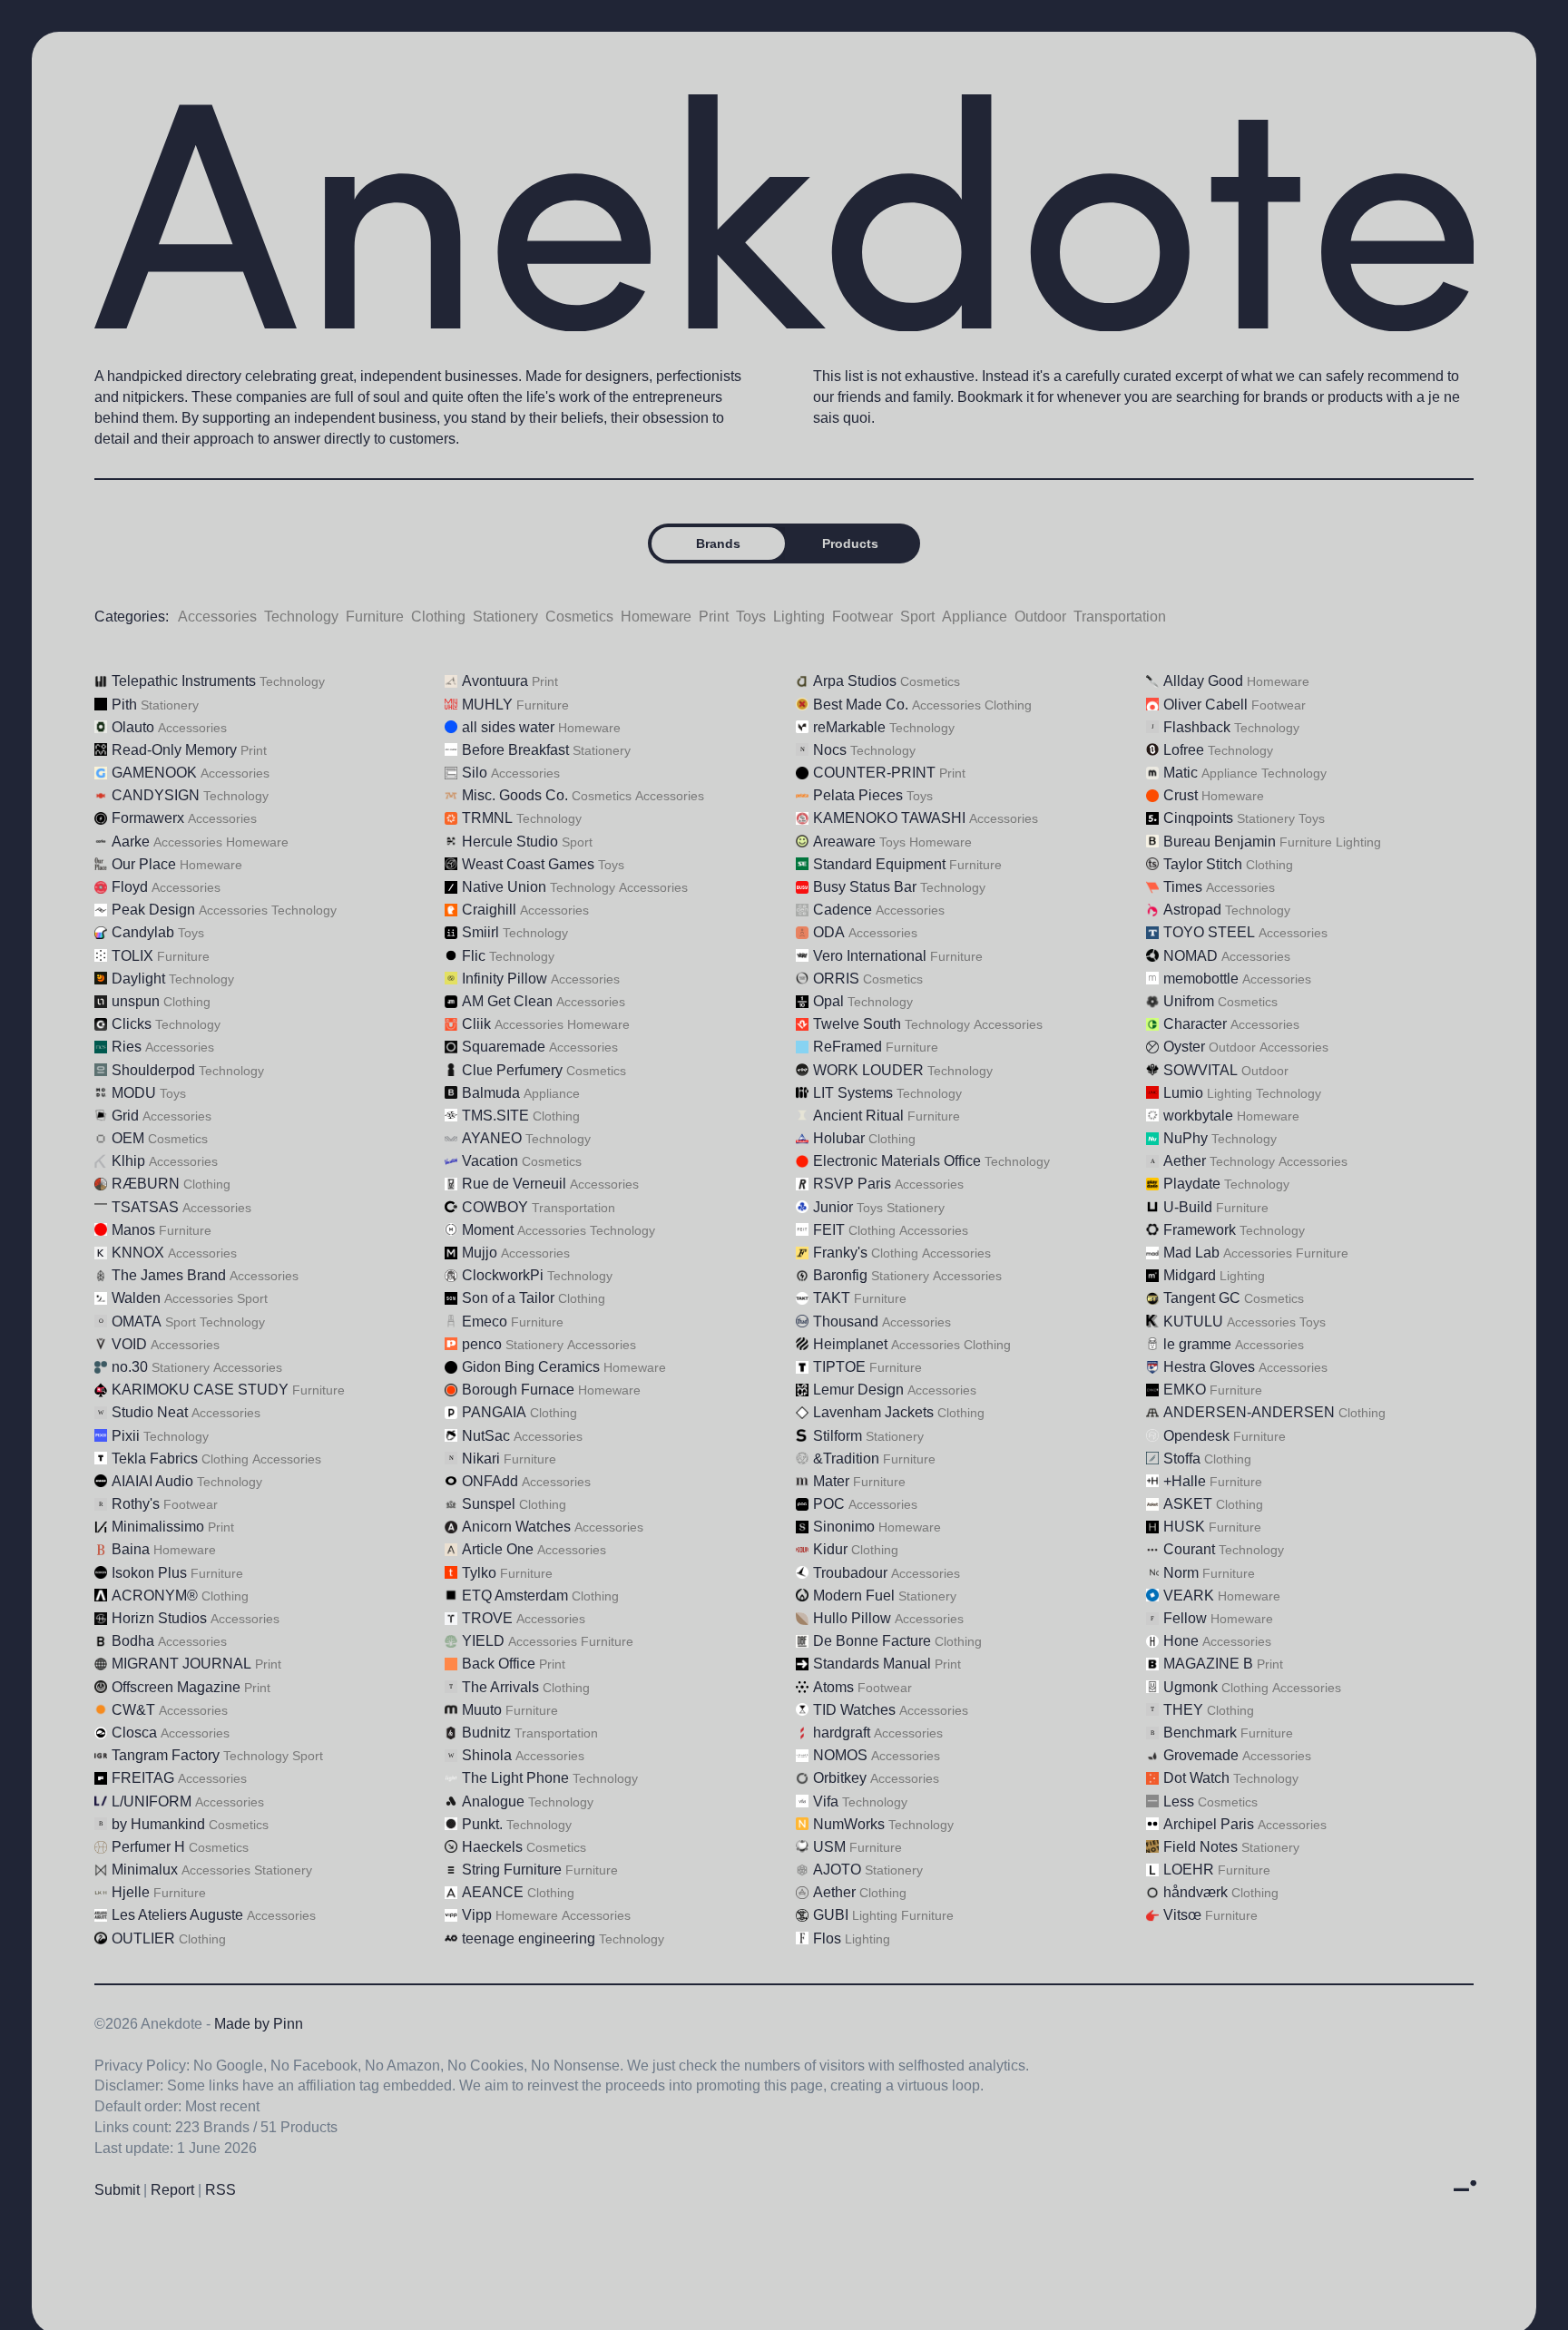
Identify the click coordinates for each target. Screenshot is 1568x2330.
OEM (128, 1138)
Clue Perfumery (512, 1070)
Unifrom (1189, 1001)
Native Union (504, 887)
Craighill (489, 910)
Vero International (870, 956)
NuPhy (1186, 1138)
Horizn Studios (159, 1618)
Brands (718, 543)
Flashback (1197, 727)
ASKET (1188, 1504)
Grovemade (1201, 1755)
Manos (133, 1230)
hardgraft (842, 1733)
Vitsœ (1182, 1915)
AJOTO (837, 1870)
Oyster (1184, 1047)
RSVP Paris (852, 1184)
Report (172, 2190)
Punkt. (482, 1824)
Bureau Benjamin (1220, 842)
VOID (129, 1344)
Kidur (830, 1549)
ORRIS (836, 979)
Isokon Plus (149, 1573)
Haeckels (492, 1847)
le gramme (1197, 1344)
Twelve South (857, 1024)
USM (829, 1847)
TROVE (487, 1618)
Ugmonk (1191, 1687)
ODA (829, 932)
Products (850, 543)
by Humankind (158, 1824)
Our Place (144, 864)
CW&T (133, 1710)
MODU (134, 1093)
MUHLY (487, 705)
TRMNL (487, 818)
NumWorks (849, 1824)
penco (482, 1344)
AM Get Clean (507, 1001)
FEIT (829, 1230)
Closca (134, 1733)
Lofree (1184, 750)
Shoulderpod (153, 1070)
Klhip (128, 1161)
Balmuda (491, 1093)
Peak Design (153, 910)
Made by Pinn (259, 2024)
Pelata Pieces (858, 795)
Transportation (1120, 617)
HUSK (1184, 1527)
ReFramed (848, 1047)
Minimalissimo (158, 1527)
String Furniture (512, 1870)
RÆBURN (146, 1184)
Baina (131, 1549)
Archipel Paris (1209, 1824)
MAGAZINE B (1208, 1664)
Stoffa (1182, 1459)
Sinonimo (844, 1527)
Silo (475, 773)
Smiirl (480, 932)
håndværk (1196, 1892)
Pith (124, 705)
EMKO (1185, 1390)
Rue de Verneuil (514, 1184)
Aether (1185, 1161)
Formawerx (148, 818)
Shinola (487, 1755)
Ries (127, 1047)
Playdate (1192, 1184)
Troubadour (850, 1573)
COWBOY (495, 1207)
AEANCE (493, 1892)
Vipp (477, 1915)
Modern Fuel (854, 1596)
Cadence (843, 910)
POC (829, 1504)
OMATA (137, 1322)
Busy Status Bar (865, 887)
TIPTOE (839, 1367)
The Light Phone (515, 1778)
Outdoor (1040, 617)
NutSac (486, 1436)
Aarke (131, 842)
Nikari (481, 1459)
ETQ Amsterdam (515, 1596)
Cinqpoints (1198, 818)
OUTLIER (143, 1938)
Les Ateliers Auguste (177, 1915)
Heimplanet (850, 1344)
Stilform (838, 1436)
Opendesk (1196, 1436)
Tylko (479, 1573)
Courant (1189, 1549)
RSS (220, 2190)
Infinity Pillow (505, 979)
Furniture (375, 617)
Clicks (132, 1024)
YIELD (483, 1641)
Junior (833, 1207)
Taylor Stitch (1203, 864)
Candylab (143, 932)
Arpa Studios (855, 681)
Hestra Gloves (1209, 1367)
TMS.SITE (495, 1116)
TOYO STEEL (1209, 932)
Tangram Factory (166, 1755)
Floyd (130, 887)
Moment (488, 1230)
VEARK (1189, 1596)
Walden (136, 1298)
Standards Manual (872, 1664)
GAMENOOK (154, 773)
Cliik (476, 1024)
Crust (1181, 795)
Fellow (1185, 1618)
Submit (117, 2190)
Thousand (846, 1322)
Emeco (485, 1322)
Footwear (862, 617)
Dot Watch (1196, 1778)
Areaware (844, 842)
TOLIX (132, 956)
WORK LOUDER (868, 1070)
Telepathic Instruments (184, 681)
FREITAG (143, 1778)
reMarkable (849, 727)
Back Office (499, 1664)
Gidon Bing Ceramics (531, 1367)
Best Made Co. (861, 705)
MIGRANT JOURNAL (181, 1664)
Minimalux (145, 1870)
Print (714, 617)
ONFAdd (490, 1481)
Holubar (839, 1138)
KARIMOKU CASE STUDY (200, 1390)
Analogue (493, 1801)
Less (1179, 1801)
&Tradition (846, 1459)
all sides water (508, 727)
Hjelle (131, 1892)
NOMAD (1191, 956)
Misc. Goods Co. (515, 795)
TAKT (832, 1298)
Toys (751, 617)
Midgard (1190, 1275)
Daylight (138, 979)
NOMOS (840, 1755)
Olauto (133, 727)
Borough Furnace (518, 1390)
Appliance (975, 617)
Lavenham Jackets (873, 1412)
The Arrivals (500, 1687)
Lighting (799, 617)
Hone (1181, 1641)
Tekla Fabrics (155, 1459)
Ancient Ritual (858, 1116)
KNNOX (138, 1253)
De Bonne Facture (872, 1641)
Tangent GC (1202, 1298)
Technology (301, 617)
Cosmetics (579, 617)
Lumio (1183, 1093)
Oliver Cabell (1205, 705)
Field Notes (1200, 1847)
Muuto (482, 1710)
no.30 (130, 1367)
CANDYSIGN (156, 795)
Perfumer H (148, 1847)
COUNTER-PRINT (874, 773)
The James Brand (169, 1275)
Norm (1181, 1573)
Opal (828, 1001)
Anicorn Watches (516, 1527)
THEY (1183, 1710)
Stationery (505, 617)
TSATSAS (145, 1207)
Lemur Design (858, 1390)
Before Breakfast (515, 750)
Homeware (656, 617)
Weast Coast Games (528, 864)
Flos (827, 1938)
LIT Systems (853, 1093)
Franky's (840, 1253)
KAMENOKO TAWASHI (889, 818)
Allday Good (1203, 681)
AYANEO (492, 1138)
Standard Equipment (879, 864)
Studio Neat (150, 1412)
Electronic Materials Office (897, 1161)
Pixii (126, 1436)
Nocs (830, 750)
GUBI (831, 1915)
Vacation (490, 1161)
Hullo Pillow (852, 1618)
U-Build (1188, 1207)
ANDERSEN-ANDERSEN (1249, 1412)
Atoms (833, 1687)
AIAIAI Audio (152, 1481)
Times (1183, 887)
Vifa (826, 1801)
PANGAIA (494, 1412)
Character (1195, 1024)
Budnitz (486, 1733)
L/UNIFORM (152, 1801)
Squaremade (504, 1047)
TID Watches (854, 1710)
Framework (1200, 1230)
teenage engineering (529, 1938)
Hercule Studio (510, 842)
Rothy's (136, 1504)
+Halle (1185, 1481)
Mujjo (480, 1253)
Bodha (133, 1641)
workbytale (1198, 1116)
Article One (498, 1549)
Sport (917, 617)
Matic (1181, 773)
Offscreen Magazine (176, 1687)
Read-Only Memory (174, 750)
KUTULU (1193, 1322)
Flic (474, 956)
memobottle (1201, 979)
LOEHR (1189, 1870)
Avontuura (495, 681)
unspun (136, 1001)
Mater (831, 1481)
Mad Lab (1191, 1253)
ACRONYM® (155, 1596)
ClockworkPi (503, 1275)
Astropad (1192, 910)
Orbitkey (840, 1778)
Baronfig (840, 1275)
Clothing (438, 617)
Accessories (217, 617)
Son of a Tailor (508, 1298)
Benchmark (1200, 1733)
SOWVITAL (1200, 1070)
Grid (125, 1116)
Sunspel (489, 1504)
